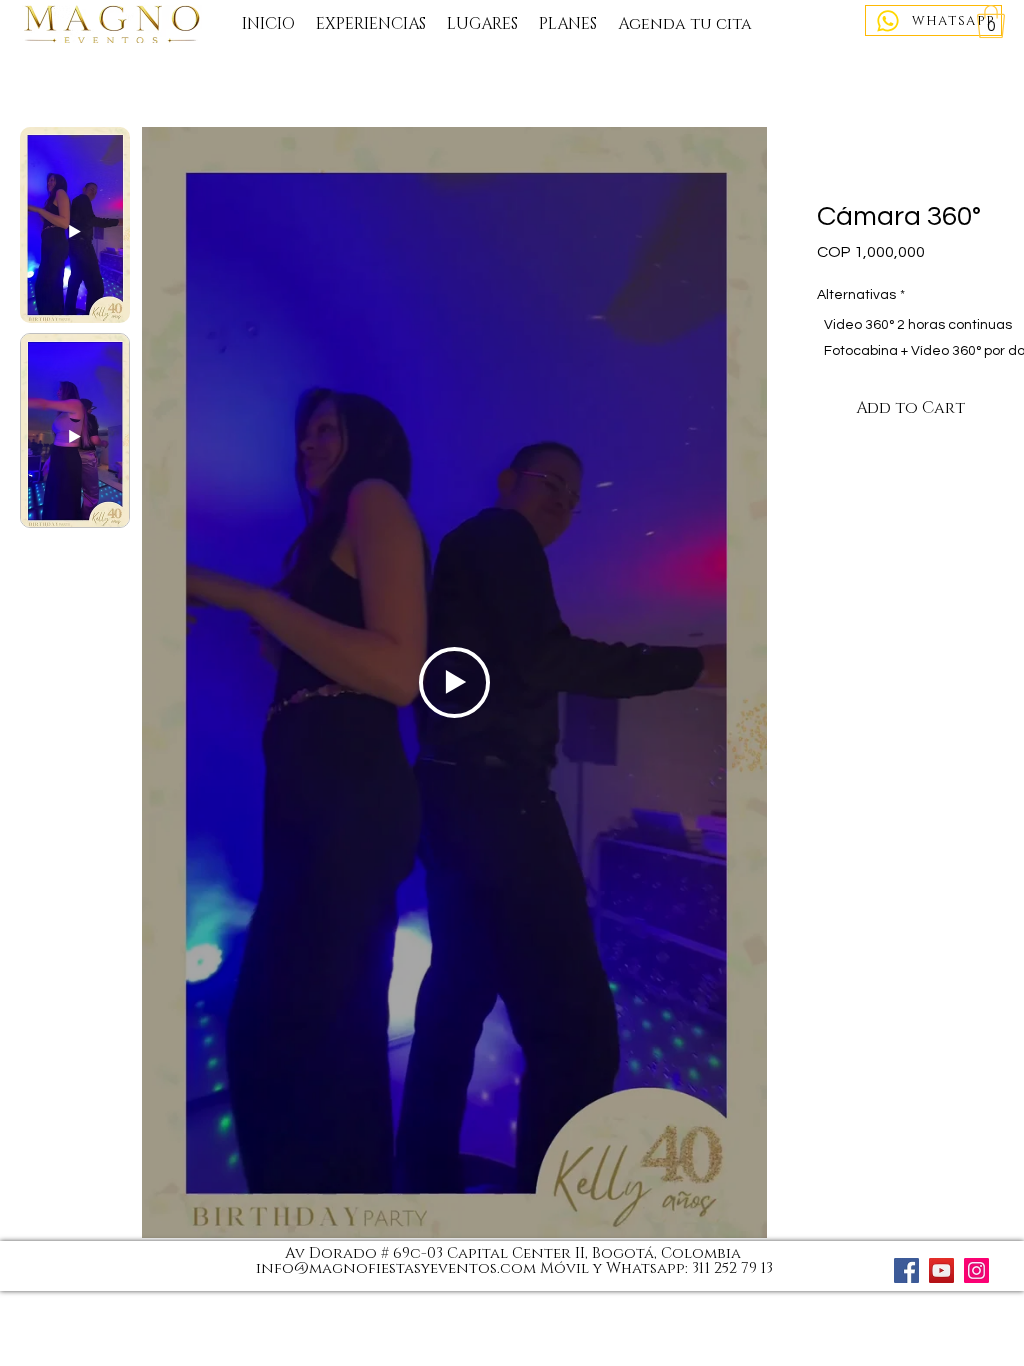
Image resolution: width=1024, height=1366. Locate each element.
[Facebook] (906, 1270)
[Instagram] (976, 1270)
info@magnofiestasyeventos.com (396, 1268)
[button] (991, 21)
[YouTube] (941, 1270)
